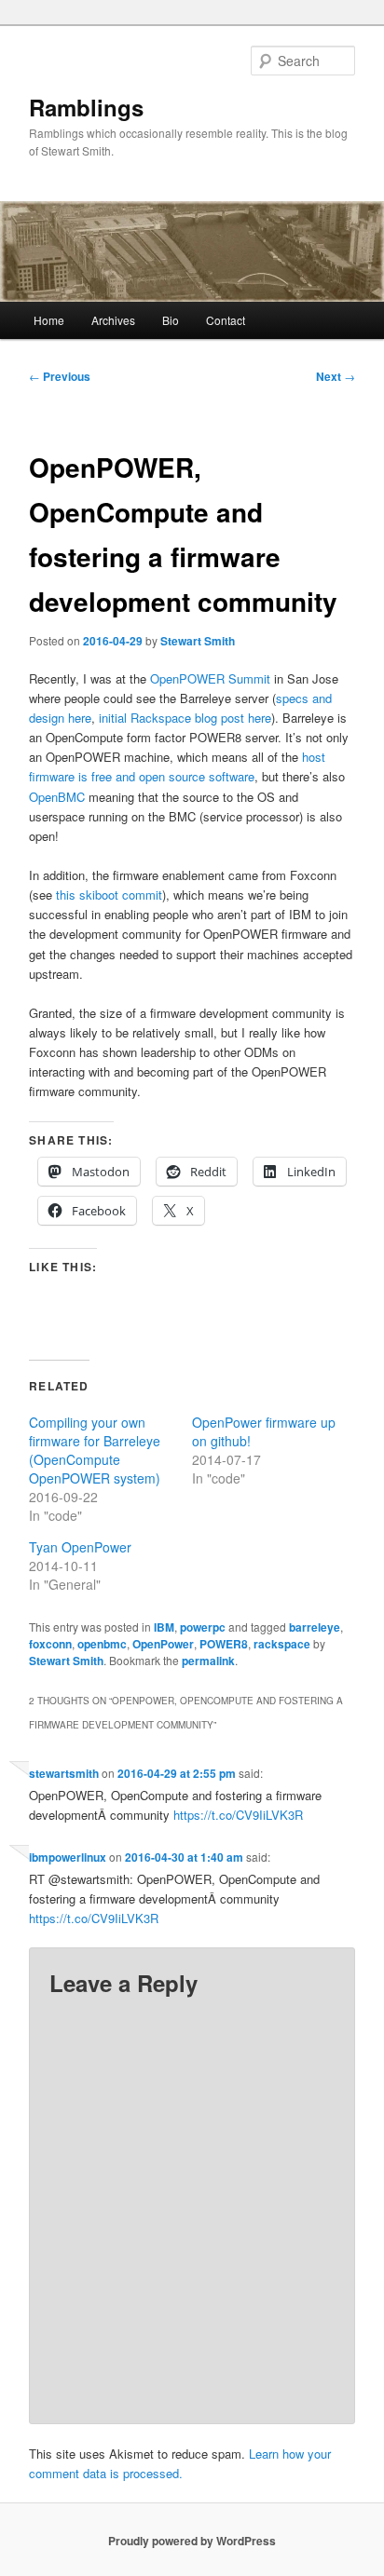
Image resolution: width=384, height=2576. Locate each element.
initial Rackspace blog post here (185, 718)
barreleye (315, 1627)
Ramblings (86, 107)
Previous (60, 376)
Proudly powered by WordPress (192, 2541)
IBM (164, 1627)
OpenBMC (57, 797)
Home (49, 320)
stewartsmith (64, 1773)
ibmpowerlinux (68, 1857)
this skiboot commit (109, 895)
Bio (171, 320)
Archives (113, 320)
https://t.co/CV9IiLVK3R (238, 1815)
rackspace (282, 1644)
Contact (226, 320)
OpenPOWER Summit (212, 678)
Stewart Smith (198, 641)
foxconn (50, 1644)
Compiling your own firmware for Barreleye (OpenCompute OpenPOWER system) (95, 1450)
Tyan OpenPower (80, 1547)
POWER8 (224, 1644)
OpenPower (163, 1644)
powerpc (203, 1627)
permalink (208, 1661)
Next (336, 376)
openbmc (102, 1644)
